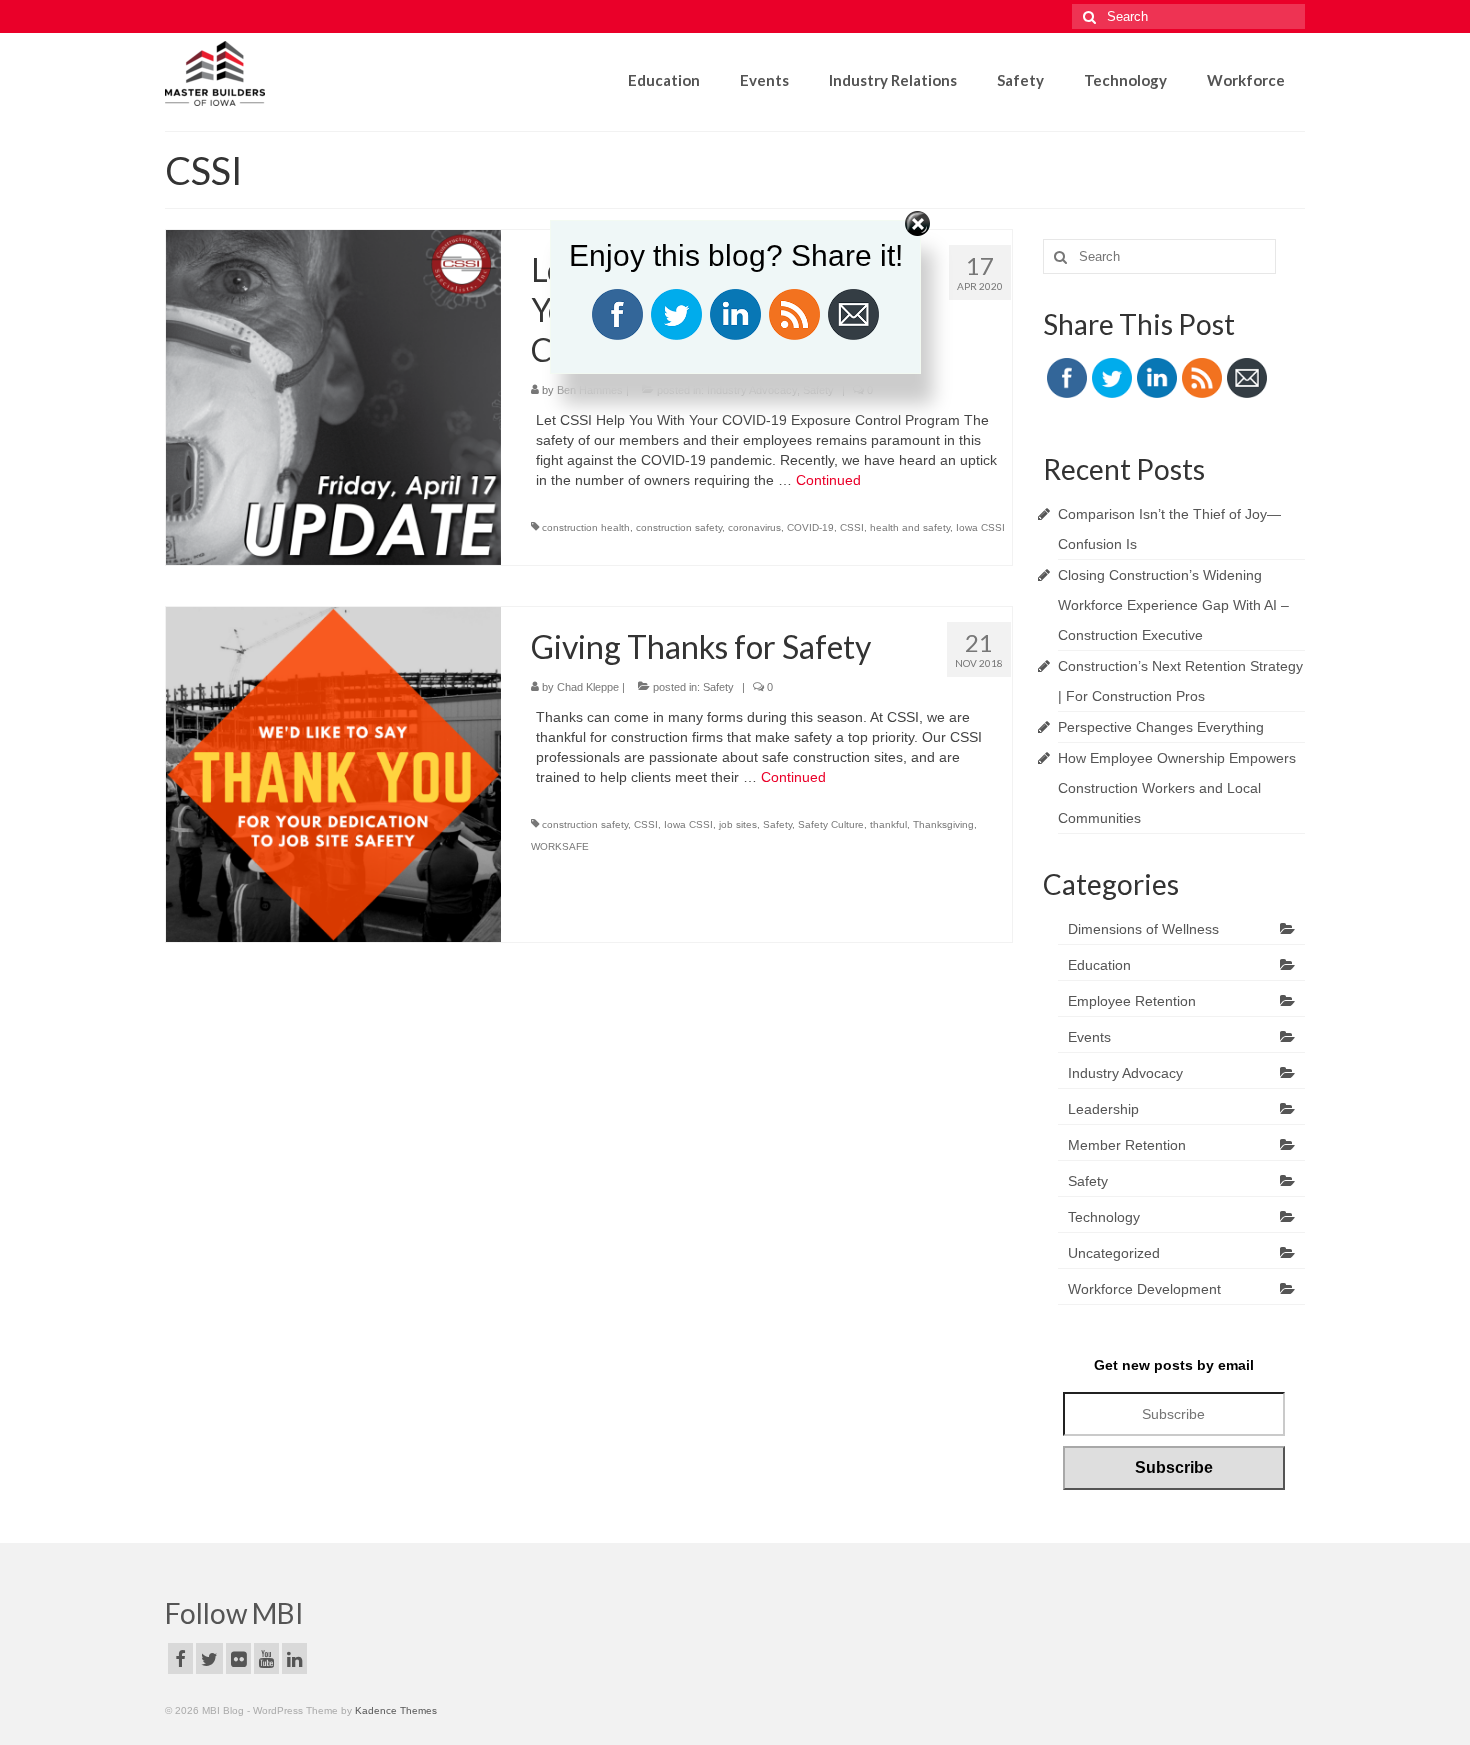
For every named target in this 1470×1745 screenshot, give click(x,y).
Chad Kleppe (588, 687)
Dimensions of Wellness (1143, 929)
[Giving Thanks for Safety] (333, 773)
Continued (828, 480)
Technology (1104, 1217)
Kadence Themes (396, 1710)
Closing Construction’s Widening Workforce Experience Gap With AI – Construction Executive (1173, 605)
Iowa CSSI (980, 527)
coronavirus (754, 527)
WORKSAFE (560, 846)
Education (1099, 965)
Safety (718, 687)
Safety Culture (831, 824)
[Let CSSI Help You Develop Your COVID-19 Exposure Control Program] (333, 396)
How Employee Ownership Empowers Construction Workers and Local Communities (1177, 788)
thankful (888, 824)
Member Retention (1127, 1145)
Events (1089, 1037)
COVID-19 (810, 527)
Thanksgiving (943, 824)
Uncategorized (1114, 1253)
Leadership (1103, 1109)
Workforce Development (1144, 1289)
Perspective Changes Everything (1161, 727)
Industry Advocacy (1125, 1073)
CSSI (852, 527)
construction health (586, 527)
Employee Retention (1132, 1001)
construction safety (679, 527)
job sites (738, 824)
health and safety (910, 527)
